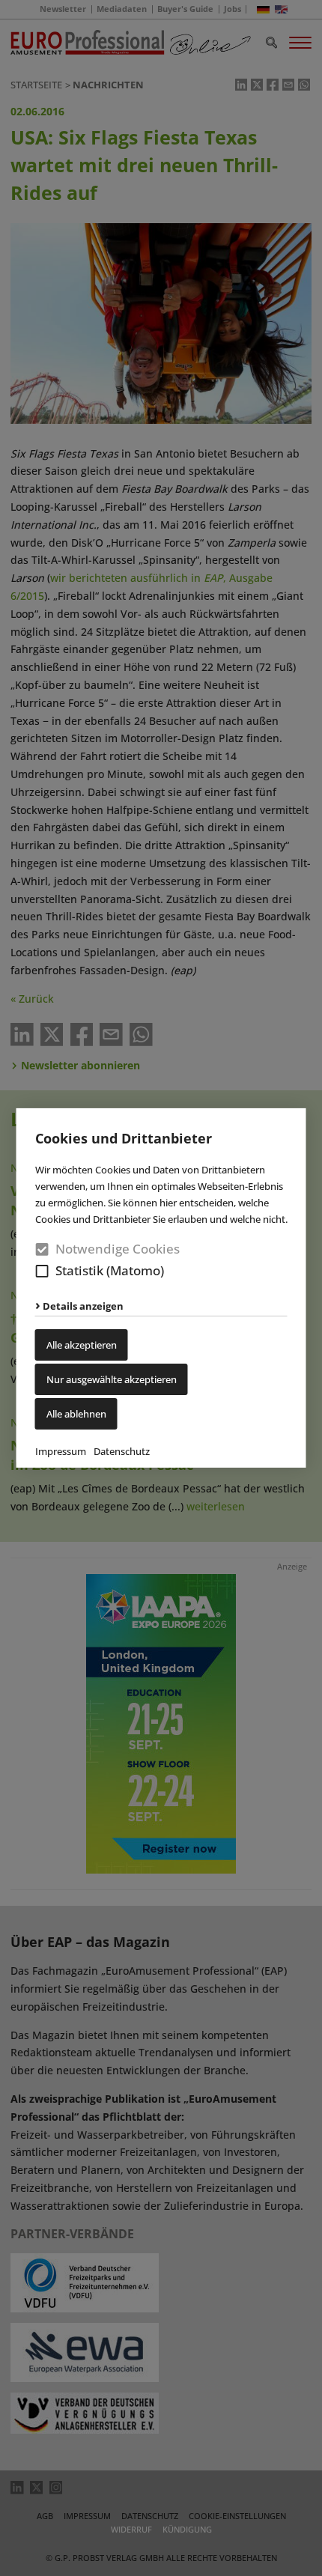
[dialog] (161, 1288)
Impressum (61, 1451)
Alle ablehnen (76, 1414)
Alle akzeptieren (82, 1345)
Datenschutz (122, 1451)
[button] (42, 1271)
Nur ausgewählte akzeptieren (112, 1379)
